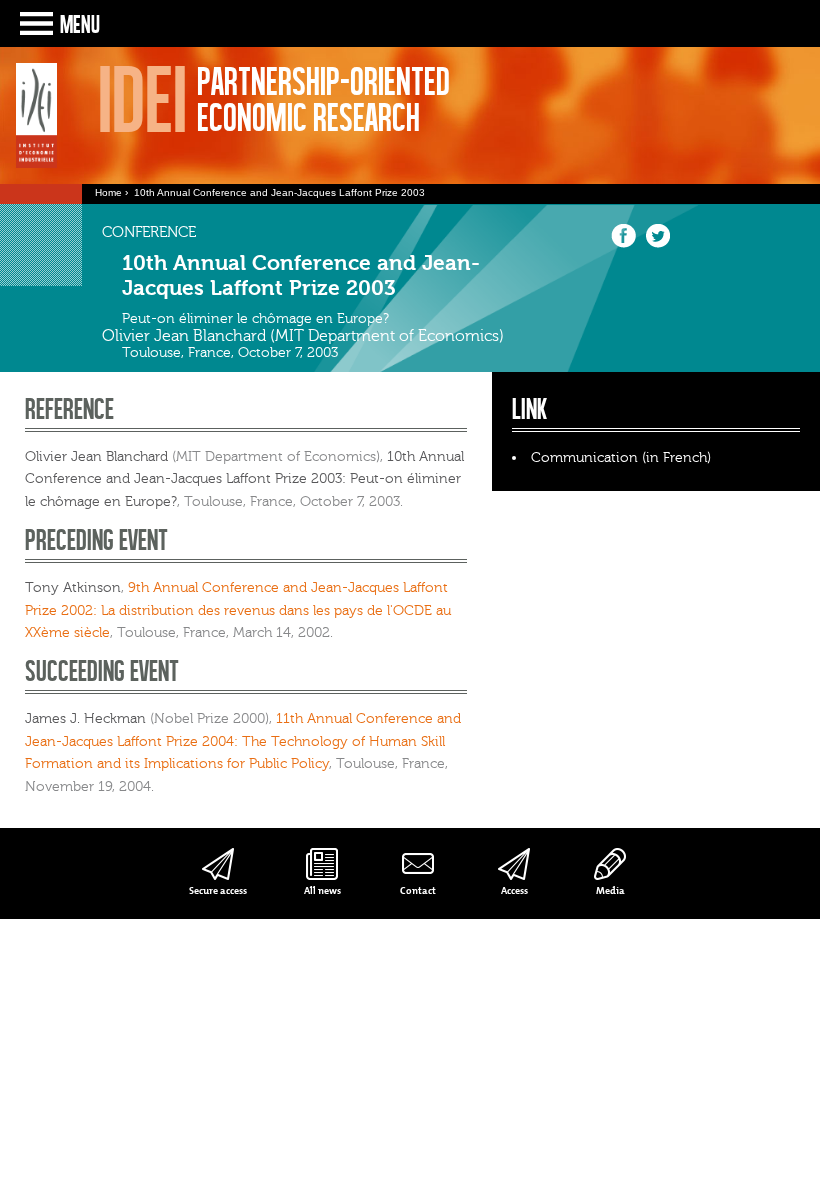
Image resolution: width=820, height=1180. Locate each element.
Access (514, 890)
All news (322, 890)
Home (108, 192)
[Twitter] (657, 244)
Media (610, 890)
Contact (418, 890)
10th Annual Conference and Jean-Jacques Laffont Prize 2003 (279, 192)
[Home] (36, 115)
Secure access (218, 890)
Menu (80, 23)
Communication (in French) (621, 458)
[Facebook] (623, 244)
